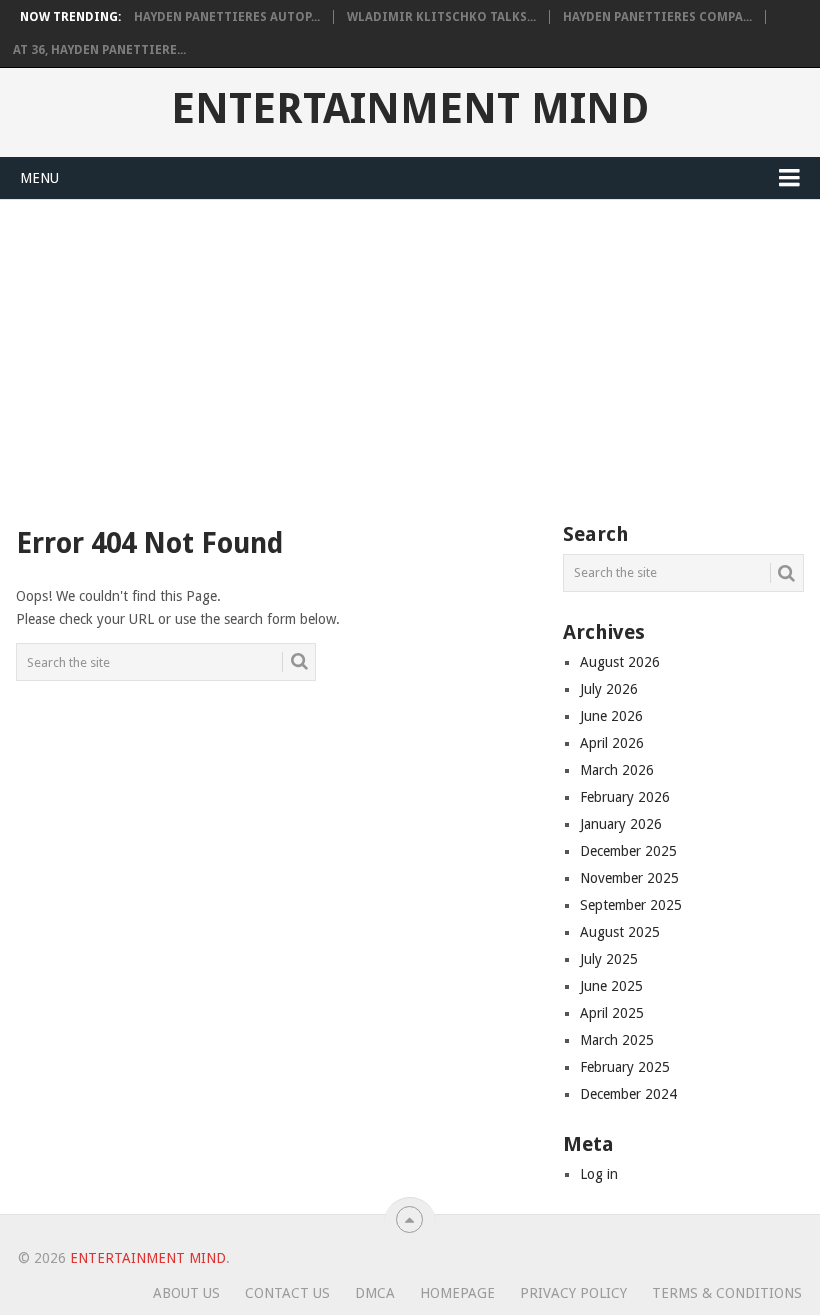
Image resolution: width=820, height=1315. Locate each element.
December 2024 (628, 1094)
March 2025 (617, 1040)
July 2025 (609, 959)
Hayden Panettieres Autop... (227, 17)
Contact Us (287, 1293)
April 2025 (612, 1013)
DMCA (375, 1293)
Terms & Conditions (727, 1293)
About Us (186, 1293)
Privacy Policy (573, 1293)
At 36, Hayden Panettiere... (99, 50)
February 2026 (625, 797)
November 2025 (629, 878)
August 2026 (620, 662)
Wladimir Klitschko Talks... (441, 17)
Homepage (457, 1293)
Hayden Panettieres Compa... (657, 17)
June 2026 (611, 716)
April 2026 (612, 743)
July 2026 (609, 689)
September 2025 (631, 905)
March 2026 (617, 770)
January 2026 (621, 824)
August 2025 (620, 932)
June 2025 (611, 986)
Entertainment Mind (410, 109)
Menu (39, 178)
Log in (599, 1174)
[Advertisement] (410, 350)
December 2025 (628, 851)
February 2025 (625, 1067)
